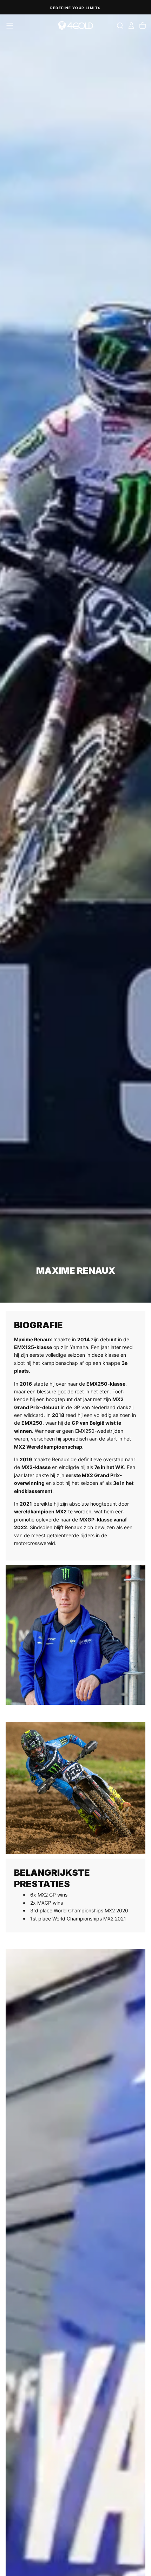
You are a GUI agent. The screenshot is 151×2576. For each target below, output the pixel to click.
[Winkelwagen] (143, 26)
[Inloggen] (131, 26)
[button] (10, 26)
